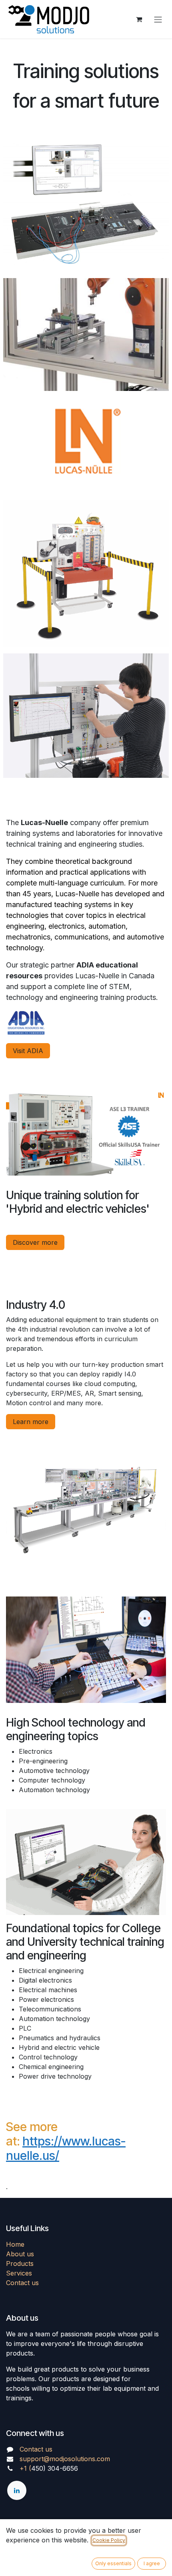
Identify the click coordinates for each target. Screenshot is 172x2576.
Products (20, 2264)
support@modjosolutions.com (65, 2459)
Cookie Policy (109, 2540)
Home (15, 2244)
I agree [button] (152, 2563)
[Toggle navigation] (158, 19)
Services (19, 2273)
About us (20, 2254)
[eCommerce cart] (139, 19)
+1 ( (25, 2468)
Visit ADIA (28, 1051)
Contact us (22, 2283)
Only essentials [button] (113, 2563)
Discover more (35, 1242)
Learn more (31, 1422)
